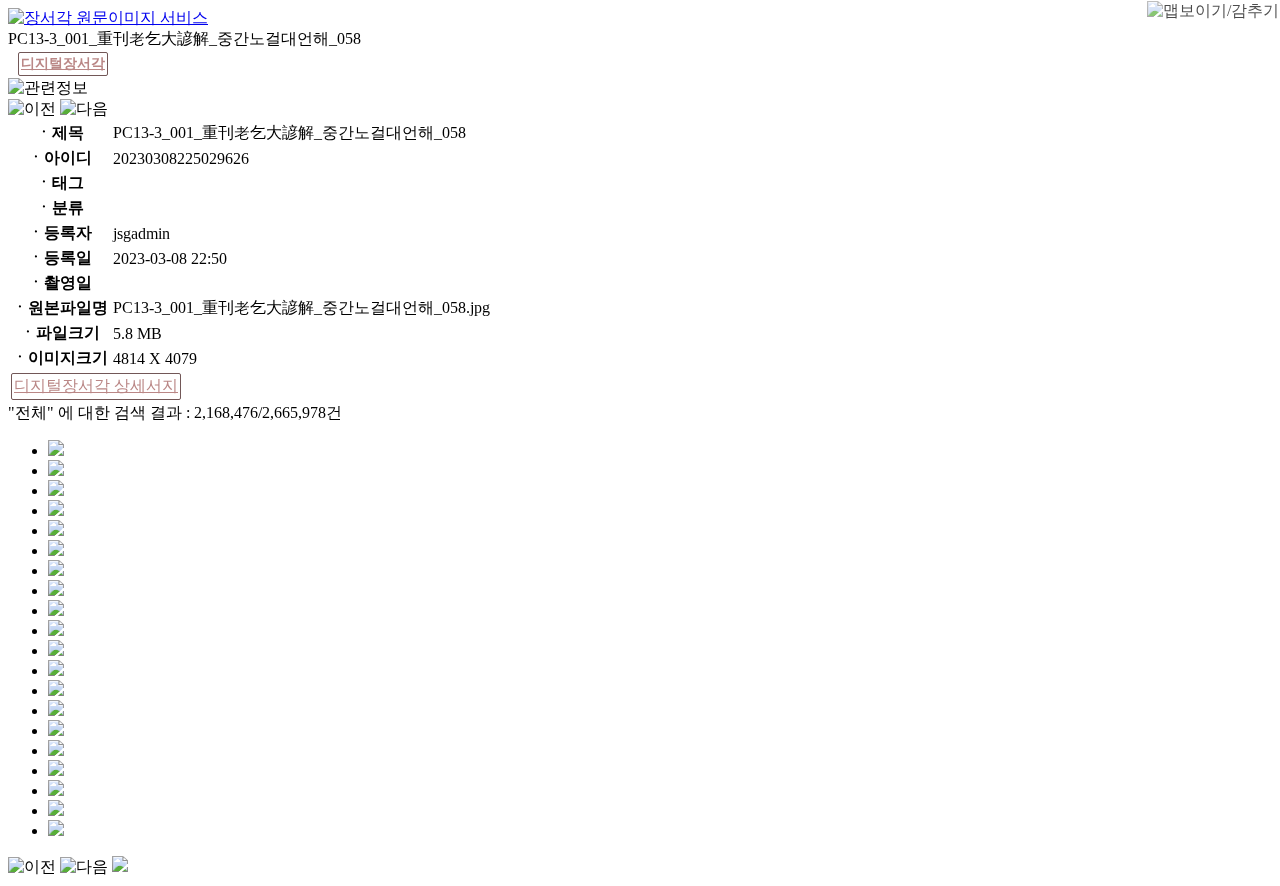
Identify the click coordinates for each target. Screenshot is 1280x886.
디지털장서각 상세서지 (96, 385)
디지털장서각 (63, 63)
